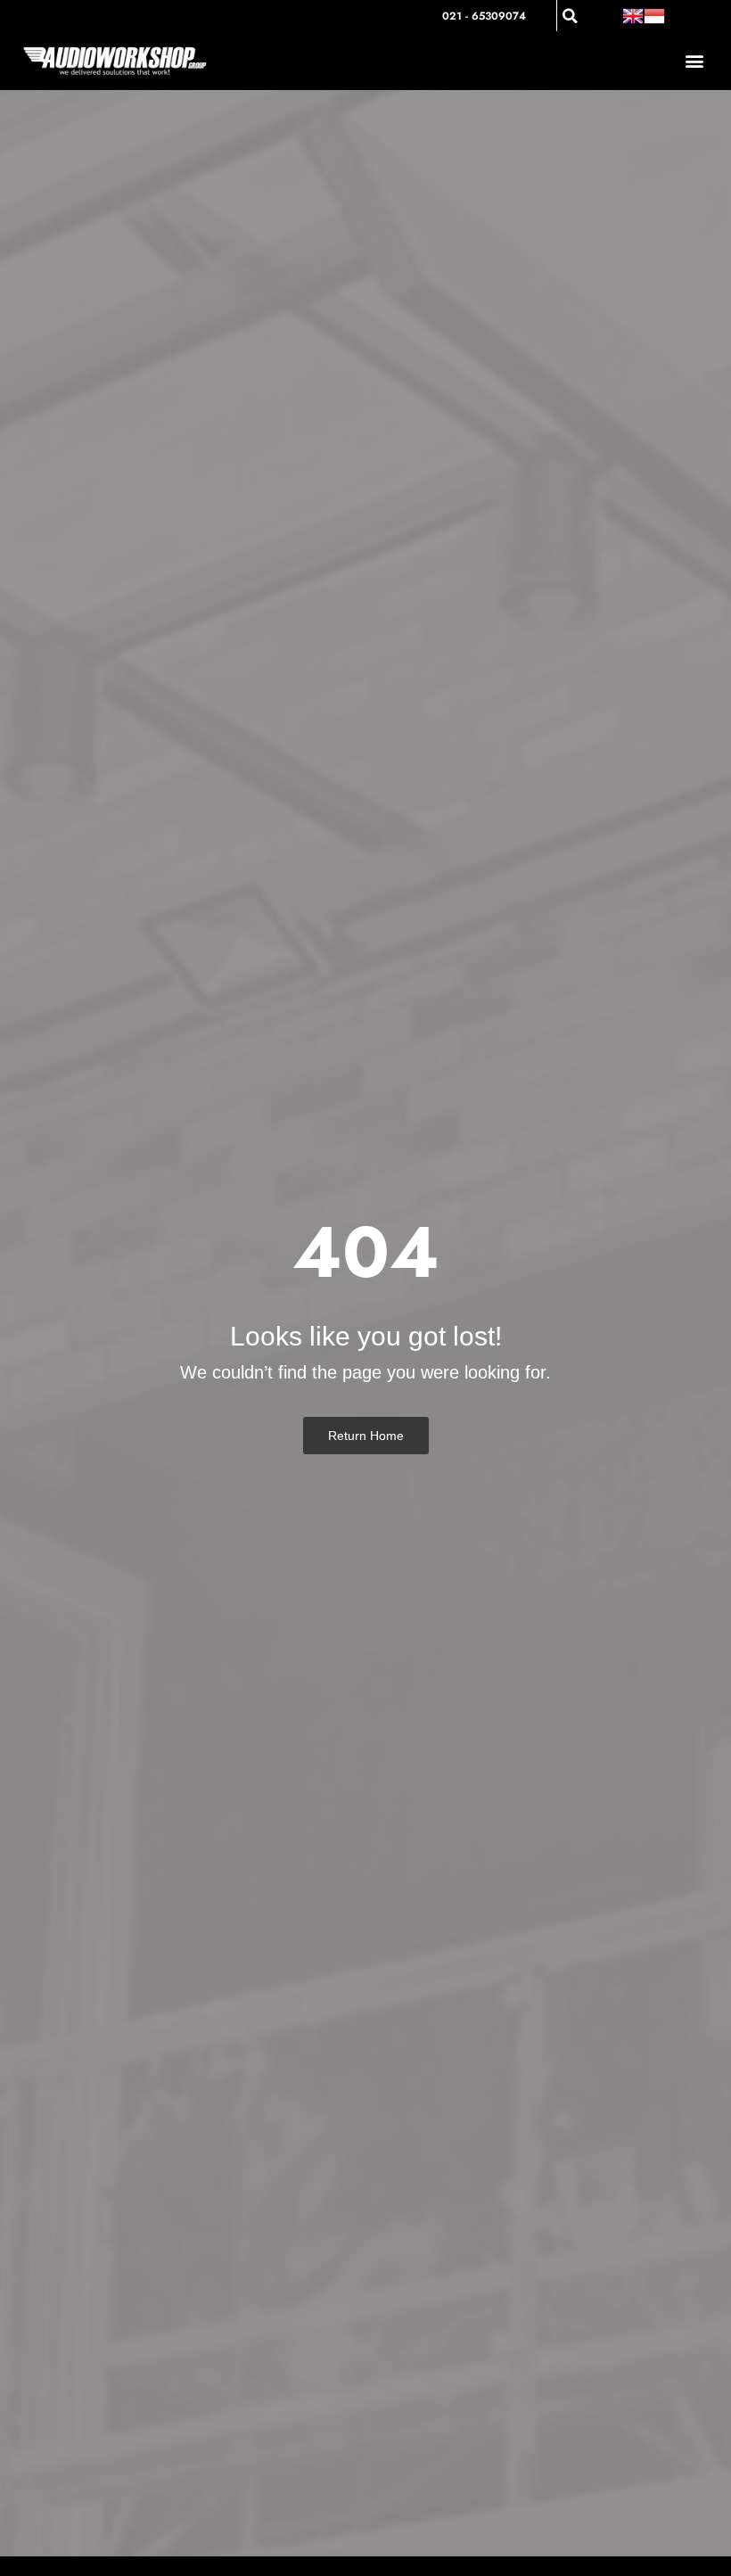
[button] (571, 16)
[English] (633, 15)
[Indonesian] (654, 15)
